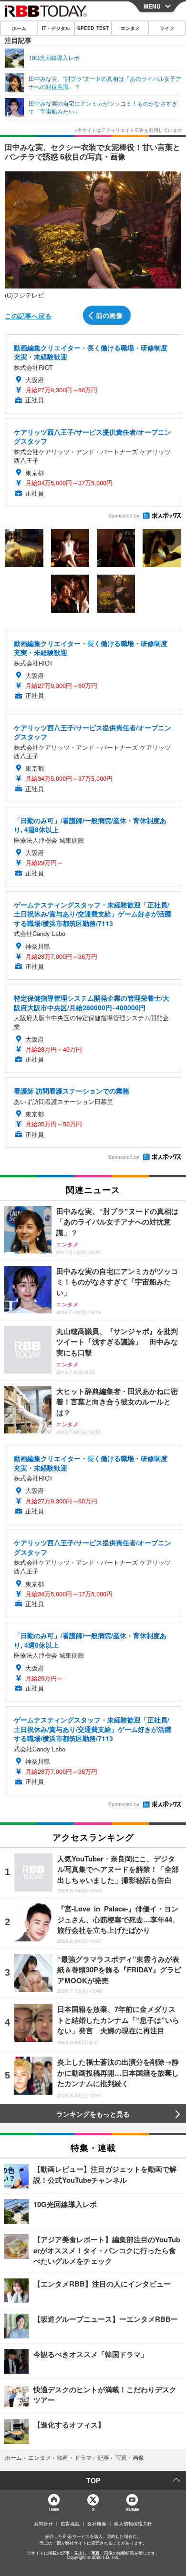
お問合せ (43, 2524)
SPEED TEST (93, 28)
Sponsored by (124, 516)
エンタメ (130, 28)
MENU (152, 6)
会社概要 (97, 2524)
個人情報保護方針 (133, 2524)
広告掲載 (70, 2524)
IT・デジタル (56, 28)
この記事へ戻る (28, 316)
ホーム (19, 28)
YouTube (132, 2509)
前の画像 (109, 315)
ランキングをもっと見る (93, 2114)
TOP (93, 2480)
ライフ (167, 28)
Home (54, 2509)
